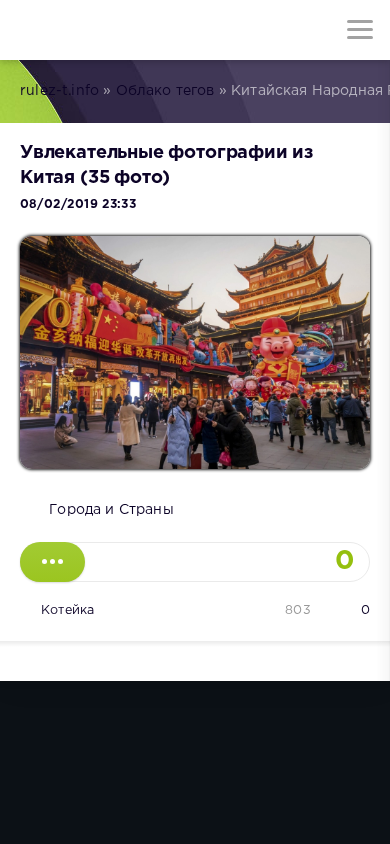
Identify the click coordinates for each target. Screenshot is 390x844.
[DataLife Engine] (30, 30)
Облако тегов (165, 91)
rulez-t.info (59, 91)
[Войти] (90, 30)
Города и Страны (111, 510)
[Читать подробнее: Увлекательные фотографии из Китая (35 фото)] (52, 562)
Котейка (67, 610)
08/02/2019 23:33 (78, 204)
